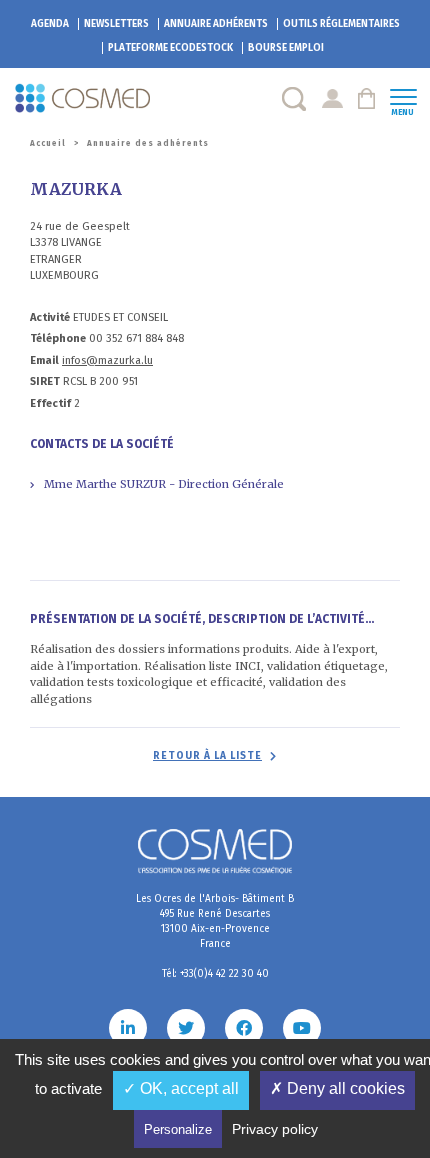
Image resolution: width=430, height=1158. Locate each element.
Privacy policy (275, 1129)
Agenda (50, 24)
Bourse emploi (286, 48)
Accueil (48, 143)
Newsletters (116, 24)
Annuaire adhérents (216, 24)
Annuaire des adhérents (148, 143)
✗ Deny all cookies (337, 1088)
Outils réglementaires (341, 24)
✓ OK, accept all (181, 1088)
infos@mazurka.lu (107, 360)
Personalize (178, 1129)
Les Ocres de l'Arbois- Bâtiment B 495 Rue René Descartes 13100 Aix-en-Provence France (215, 921)
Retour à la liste (207, 756)
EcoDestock (170, 48)
